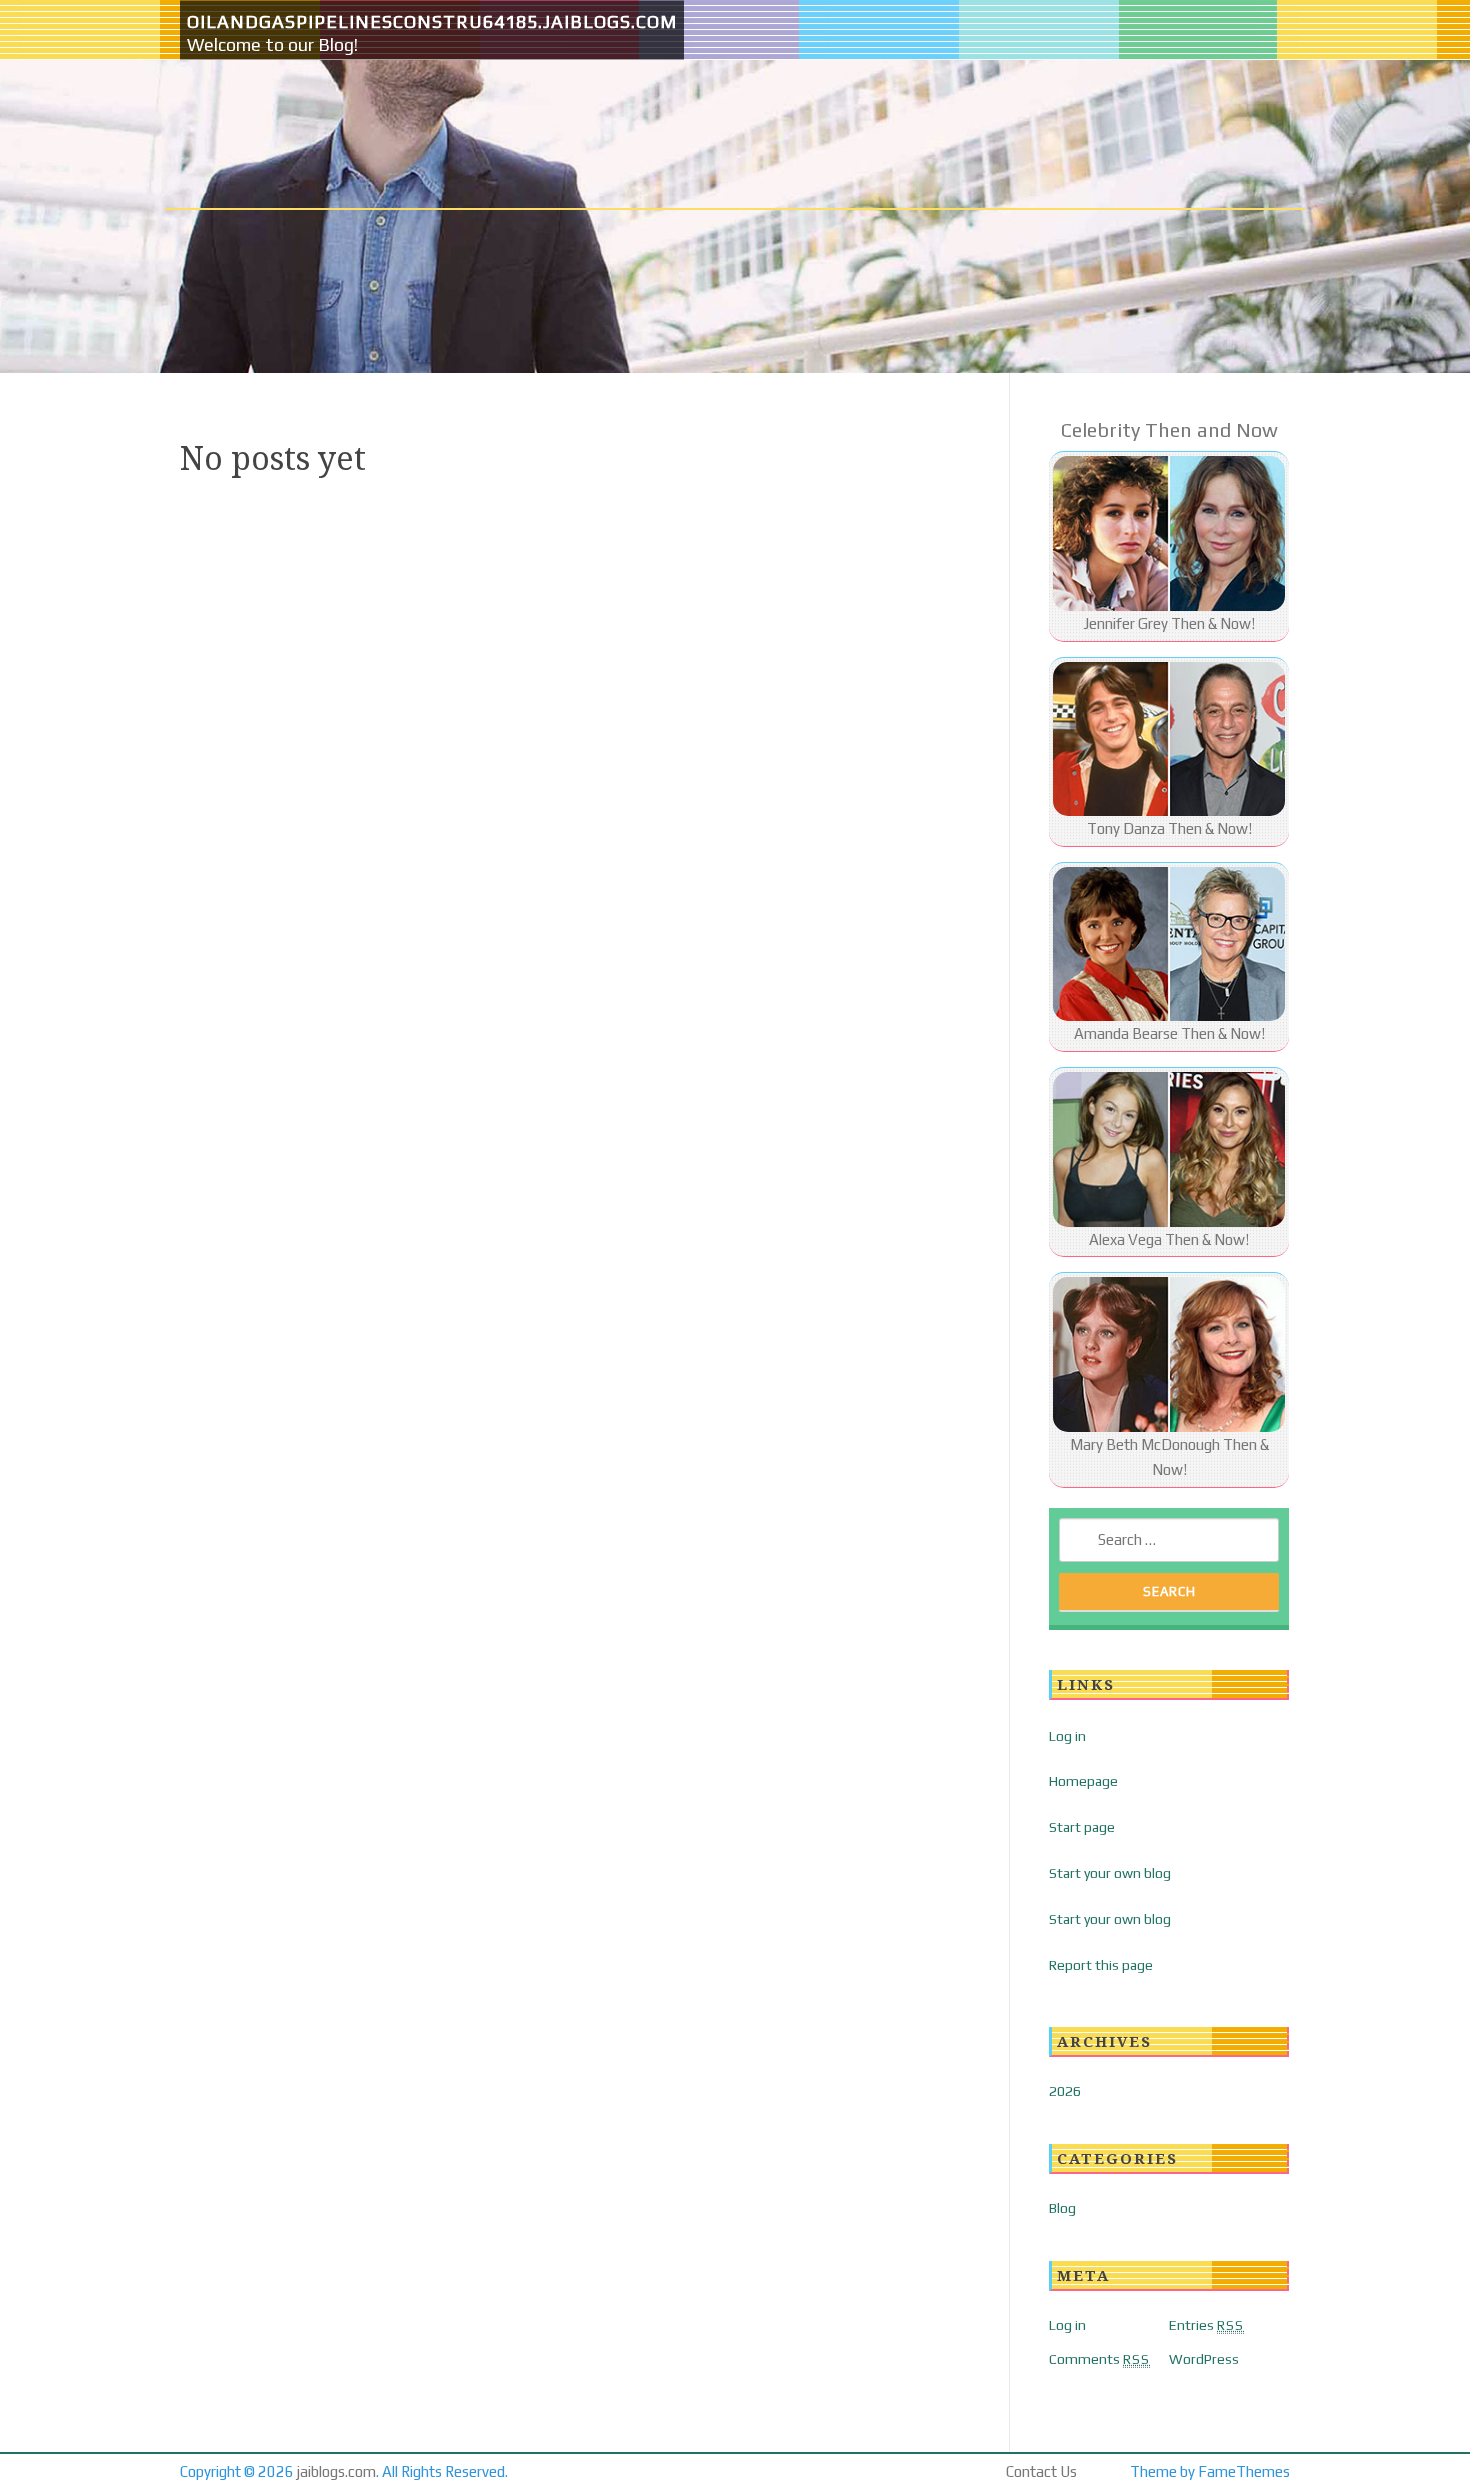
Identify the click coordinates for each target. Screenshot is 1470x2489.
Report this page (1101, 1965)
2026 (1065, 2091)
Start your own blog (1110, 1873)
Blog (1062, 2208)
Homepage (1083, 1781)
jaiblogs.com (336, 2471)
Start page (1082, 1827)
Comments (1099, 2359)
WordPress (1204, 2359)
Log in (1067, 1736)
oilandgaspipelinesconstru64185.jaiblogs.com (432, 21)
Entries (1206, 2325)
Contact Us (1041, 2471)
